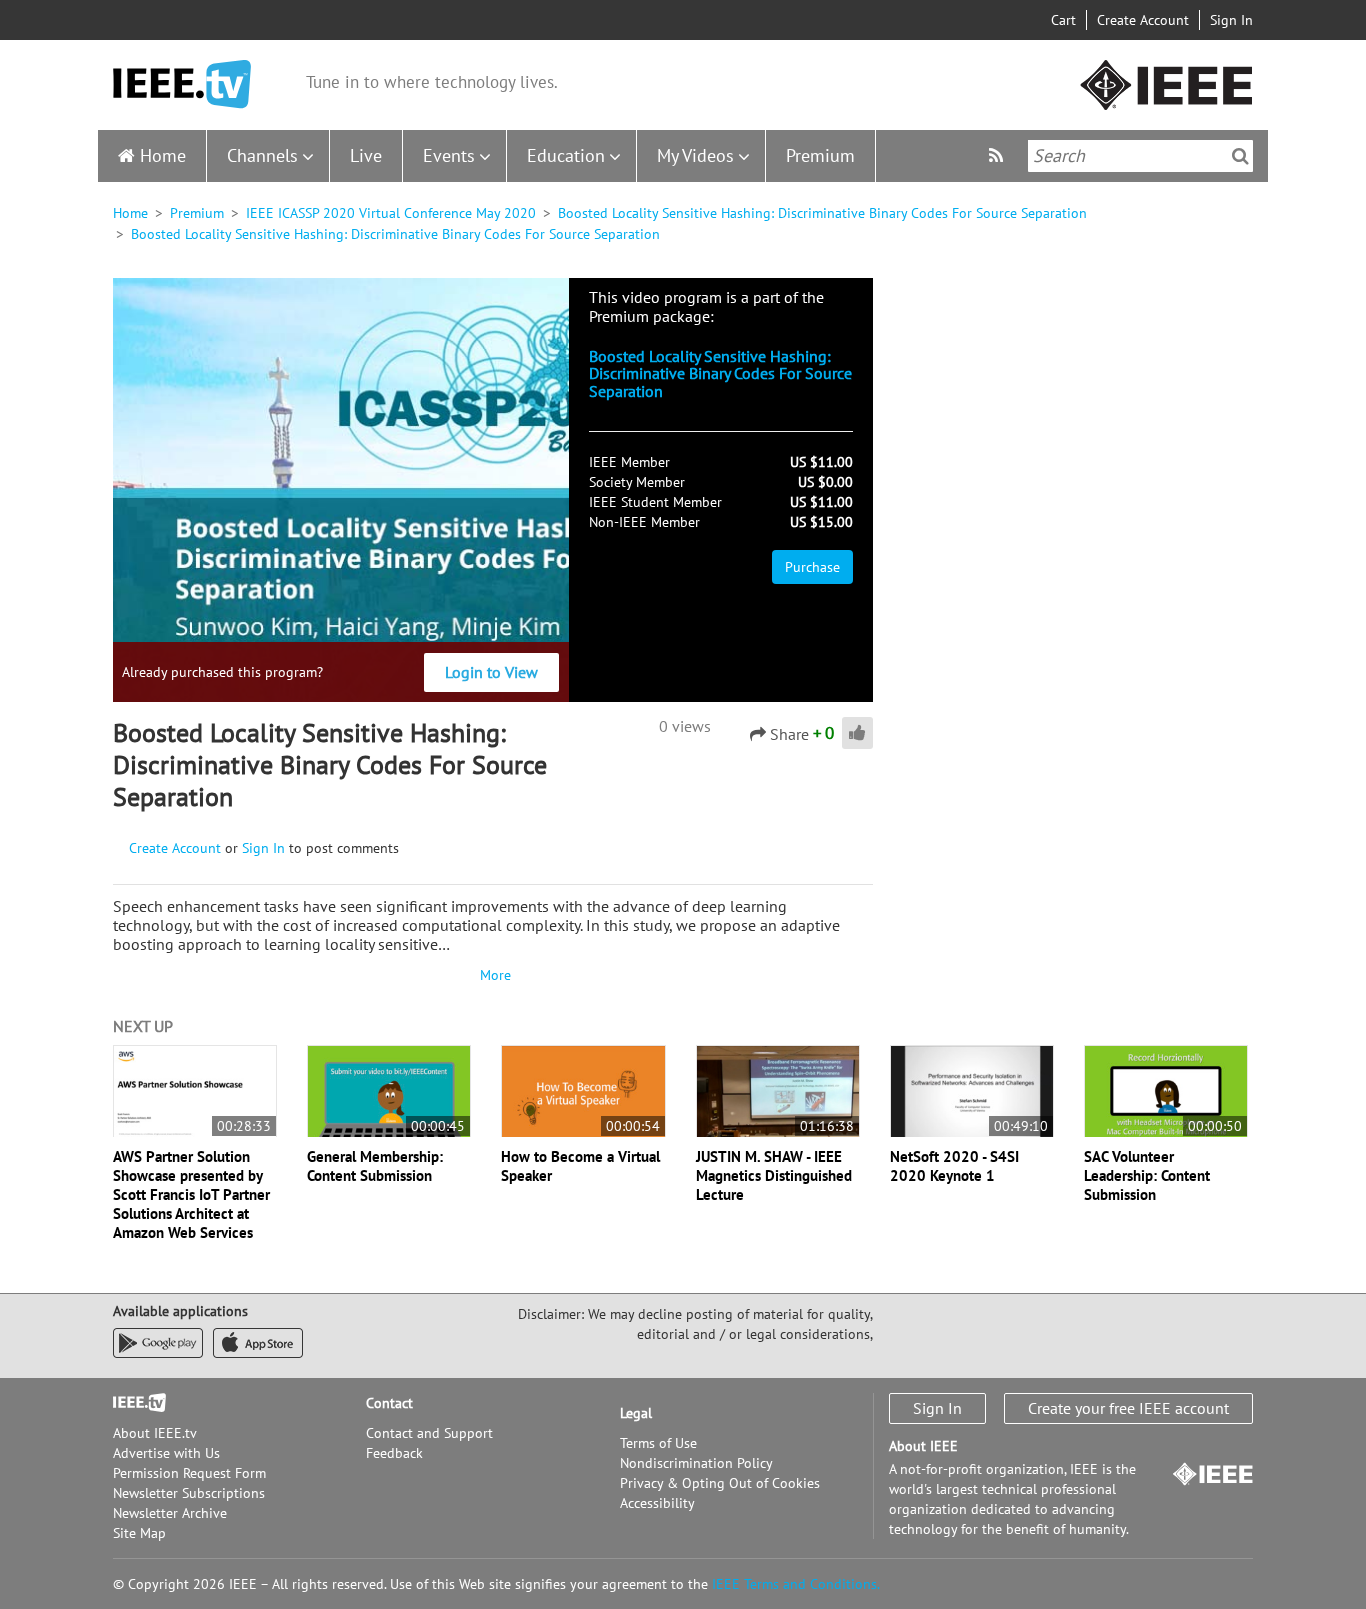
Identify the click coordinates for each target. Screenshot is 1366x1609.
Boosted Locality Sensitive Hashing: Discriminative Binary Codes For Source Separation (822, 213)
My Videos (695, 155)
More (493, 975)
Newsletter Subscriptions (189, 1493)
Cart (1063, 20)
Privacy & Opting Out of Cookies (720, 1483)
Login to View (491, 672)
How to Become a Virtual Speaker (580, 1166)
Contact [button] (389, 1403)
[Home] (182, 84)
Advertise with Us (166, 1453)
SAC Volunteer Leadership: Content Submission (1147, 1175)
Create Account (1143, 20)
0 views (685, 726)
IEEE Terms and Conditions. (796, 1584)
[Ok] (1240, 156)
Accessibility (657, 1503)
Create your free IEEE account (1128, 1408)
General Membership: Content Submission (375, 1166)
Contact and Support (429, 1433)
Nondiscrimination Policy (696, 1463)
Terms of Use (658, 1443)
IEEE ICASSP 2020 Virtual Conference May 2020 (391, 213)
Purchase (812, 567)
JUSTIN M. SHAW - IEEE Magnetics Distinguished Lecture (774, 1175)
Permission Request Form (189, 1473)
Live (366, 155)
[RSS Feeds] (998, 155)
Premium (820, 155)
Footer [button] (133, 1403)
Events (449, 155)
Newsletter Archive (170, 1513)
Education (566, 155)
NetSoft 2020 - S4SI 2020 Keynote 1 (954, 1166)
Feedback (394, 1453)
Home (163, 155)
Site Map (139, 1533)
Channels (262, 155)
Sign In (1231, 20)
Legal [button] (636, 1413)
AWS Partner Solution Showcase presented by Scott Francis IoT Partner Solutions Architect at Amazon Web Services (191, 1194)
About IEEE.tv (155, 1433)
